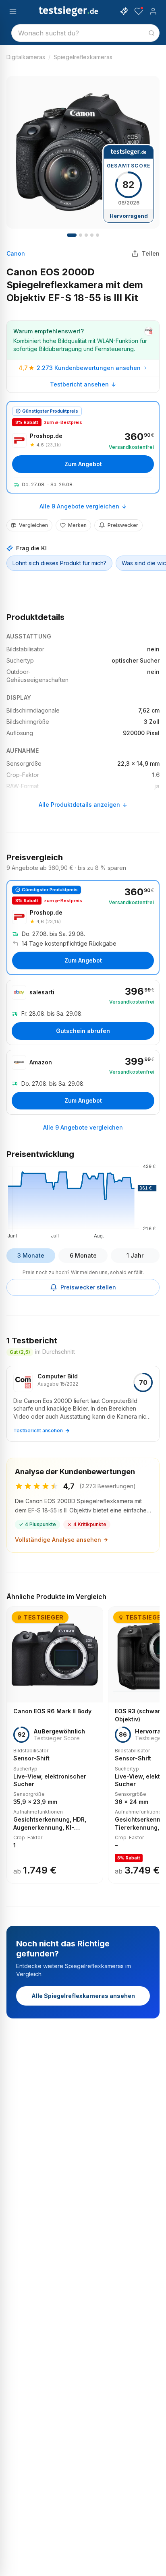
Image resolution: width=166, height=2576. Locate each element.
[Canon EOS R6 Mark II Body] (55, 1745)
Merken (77, 525)
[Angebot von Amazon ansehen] (83, 1082)
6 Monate (83, 1255)
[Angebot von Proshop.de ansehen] (83, 447)
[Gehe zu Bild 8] (86, 235)
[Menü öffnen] (13, 11)
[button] (83, 1200)
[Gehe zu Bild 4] (81, 235)
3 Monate (31, 1255)
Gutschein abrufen (83, 1031)
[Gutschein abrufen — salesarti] (83, 1012)
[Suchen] (151, 33)
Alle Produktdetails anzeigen (79, 805)
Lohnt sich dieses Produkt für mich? (59, 563)
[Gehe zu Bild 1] (72, 235)
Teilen (151, 253)
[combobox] (85, 33)
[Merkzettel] (139, 11)
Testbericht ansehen (79, 384)
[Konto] (153, 11)
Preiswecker (123, 525)
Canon (16, 253)
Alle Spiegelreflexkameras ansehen (83, 1996)
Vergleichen (33, 525)
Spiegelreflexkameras (83, 57)
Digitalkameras (26, 57)
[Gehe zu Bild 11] (92, 235)
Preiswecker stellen (88, 1287)
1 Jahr (135, 1255)
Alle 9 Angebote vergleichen (79, 506)
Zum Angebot (83, 464)
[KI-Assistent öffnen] (124, 11)
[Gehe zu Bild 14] (98, 235)
